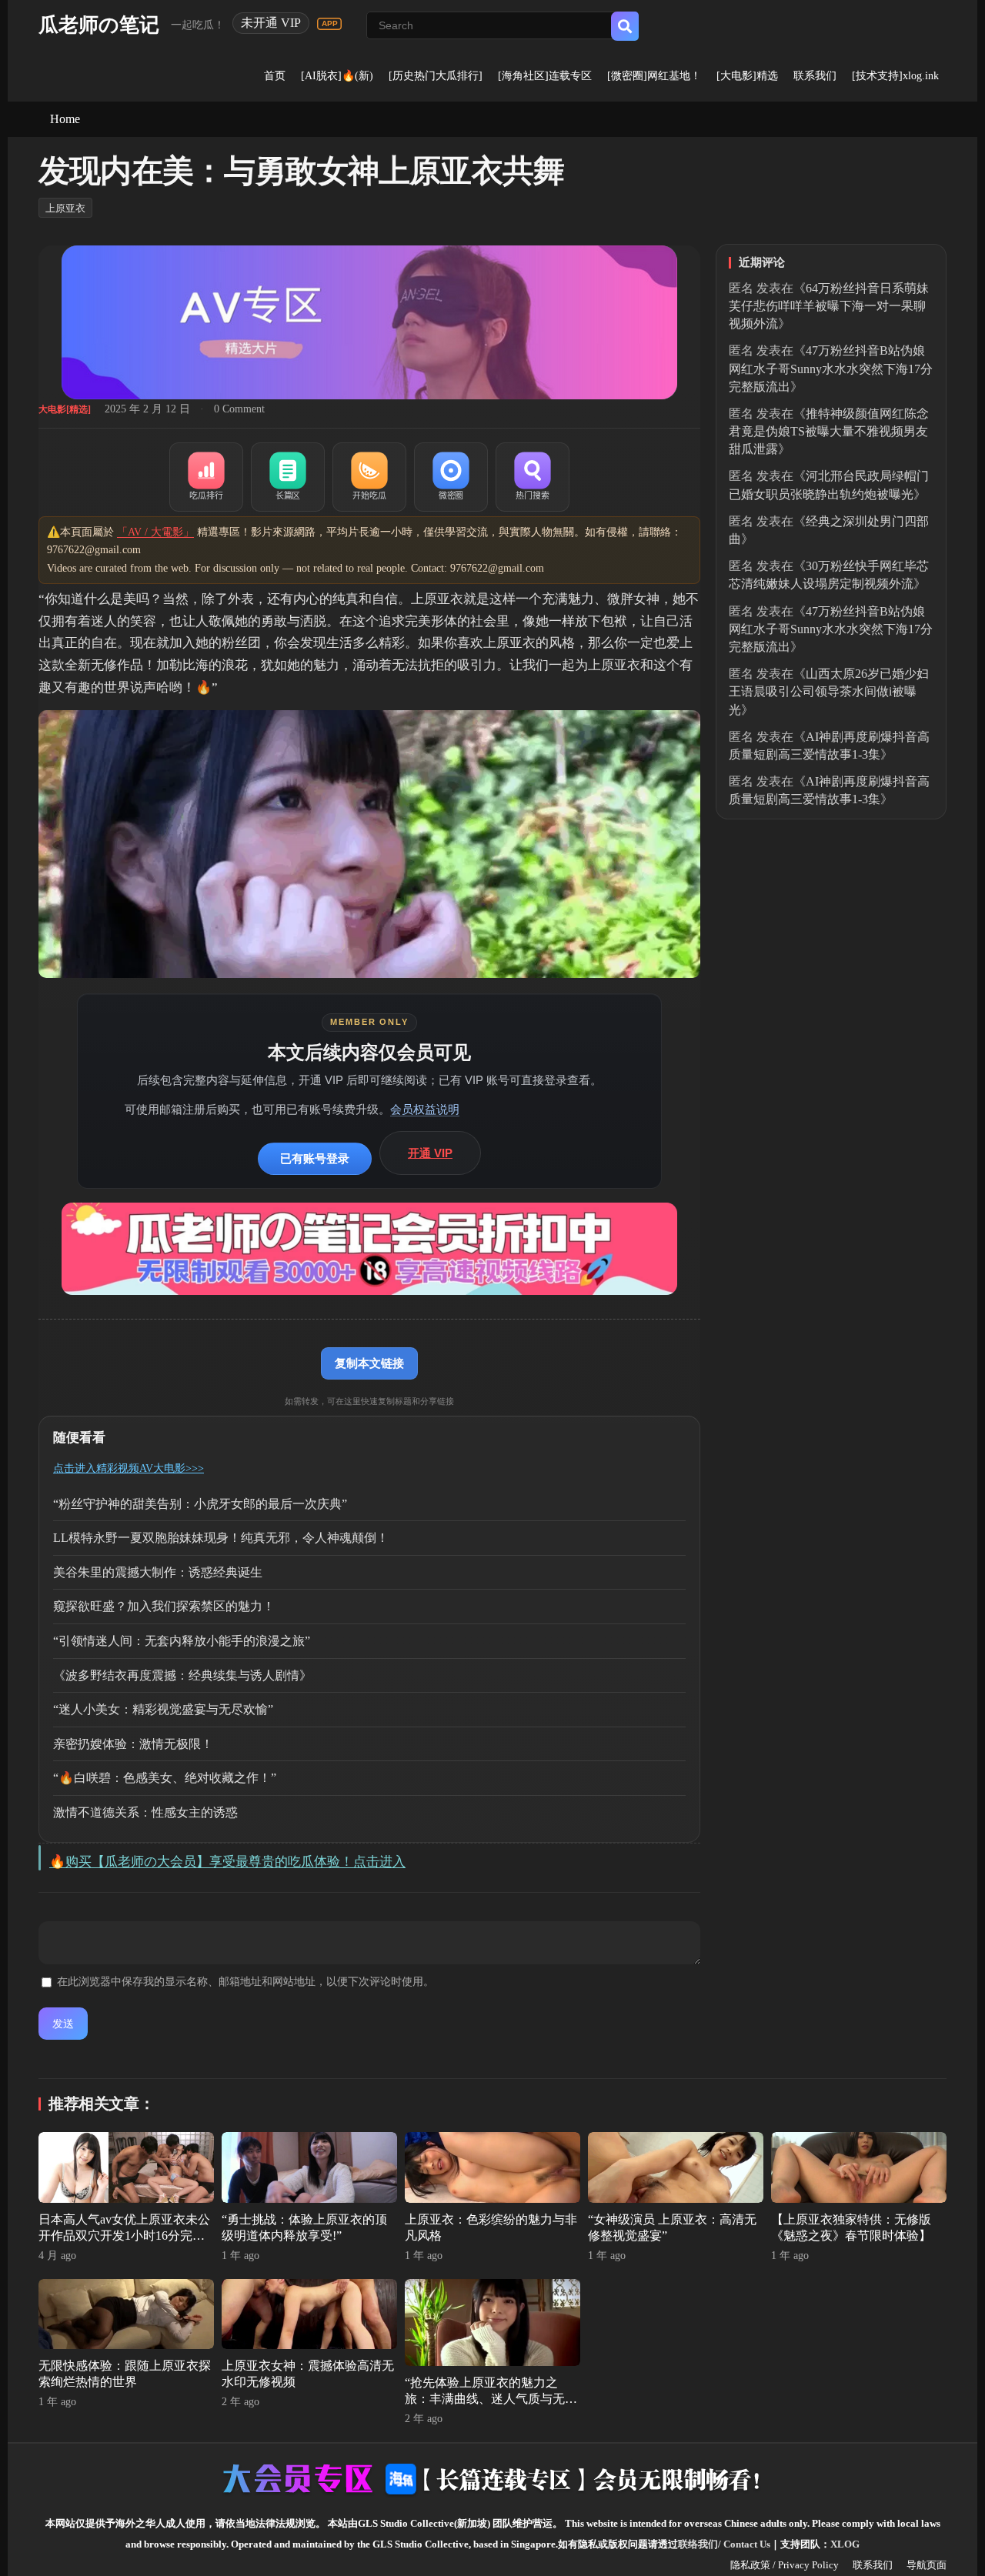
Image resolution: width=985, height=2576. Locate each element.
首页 (275, 76)
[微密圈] (451, 477)
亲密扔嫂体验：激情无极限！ (133, 1744)
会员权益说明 (425, 1109)
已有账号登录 (315, 1158)
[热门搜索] (533, 477)
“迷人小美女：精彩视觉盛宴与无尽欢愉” (163, 1709)
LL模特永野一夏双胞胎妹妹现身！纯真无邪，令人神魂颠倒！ (221, 1538)
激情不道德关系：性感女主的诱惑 (145, 1812)
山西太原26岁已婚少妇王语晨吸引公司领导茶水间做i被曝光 (829, 691)
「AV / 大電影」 (155, 532)
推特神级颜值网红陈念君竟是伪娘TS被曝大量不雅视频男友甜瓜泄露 (829, 431)
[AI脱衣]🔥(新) (337, 76)
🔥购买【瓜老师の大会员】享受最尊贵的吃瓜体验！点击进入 (227, 1862)
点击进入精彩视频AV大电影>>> (129, 1468)
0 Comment (239, 409)
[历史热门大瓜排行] (436, 76)
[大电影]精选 (747, 76)
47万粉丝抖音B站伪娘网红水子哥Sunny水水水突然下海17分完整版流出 (831, 368)
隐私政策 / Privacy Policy (785, 2565)
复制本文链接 (369, 1363)
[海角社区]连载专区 (545, 76)
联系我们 (815, 76)
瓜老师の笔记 (99, 25)
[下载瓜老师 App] (329, 24)
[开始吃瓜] (369, 477)
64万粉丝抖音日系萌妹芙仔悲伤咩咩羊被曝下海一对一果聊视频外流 (829, 306)
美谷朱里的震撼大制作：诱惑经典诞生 (158, 1572)
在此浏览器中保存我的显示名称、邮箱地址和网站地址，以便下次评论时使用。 (245, 1982)
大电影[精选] (65, 409)
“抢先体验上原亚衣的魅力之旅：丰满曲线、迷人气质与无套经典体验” (491, 2399)
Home (65, 119)
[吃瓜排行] (206, 477)
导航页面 (927, 2565)
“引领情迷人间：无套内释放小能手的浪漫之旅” (182, 1641)
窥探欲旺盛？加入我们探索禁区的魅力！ (164, 1606)
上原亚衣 (65, 208)
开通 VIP (430, 1153)
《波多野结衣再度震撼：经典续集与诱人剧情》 (182, 1675)
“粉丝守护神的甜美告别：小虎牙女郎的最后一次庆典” (200, 1504)
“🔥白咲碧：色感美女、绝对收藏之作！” (165, 1778)
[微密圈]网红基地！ (654, 76)
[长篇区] (288, 477)
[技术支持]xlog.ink (895, 76)
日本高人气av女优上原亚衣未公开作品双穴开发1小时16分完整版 (124, 2236)
